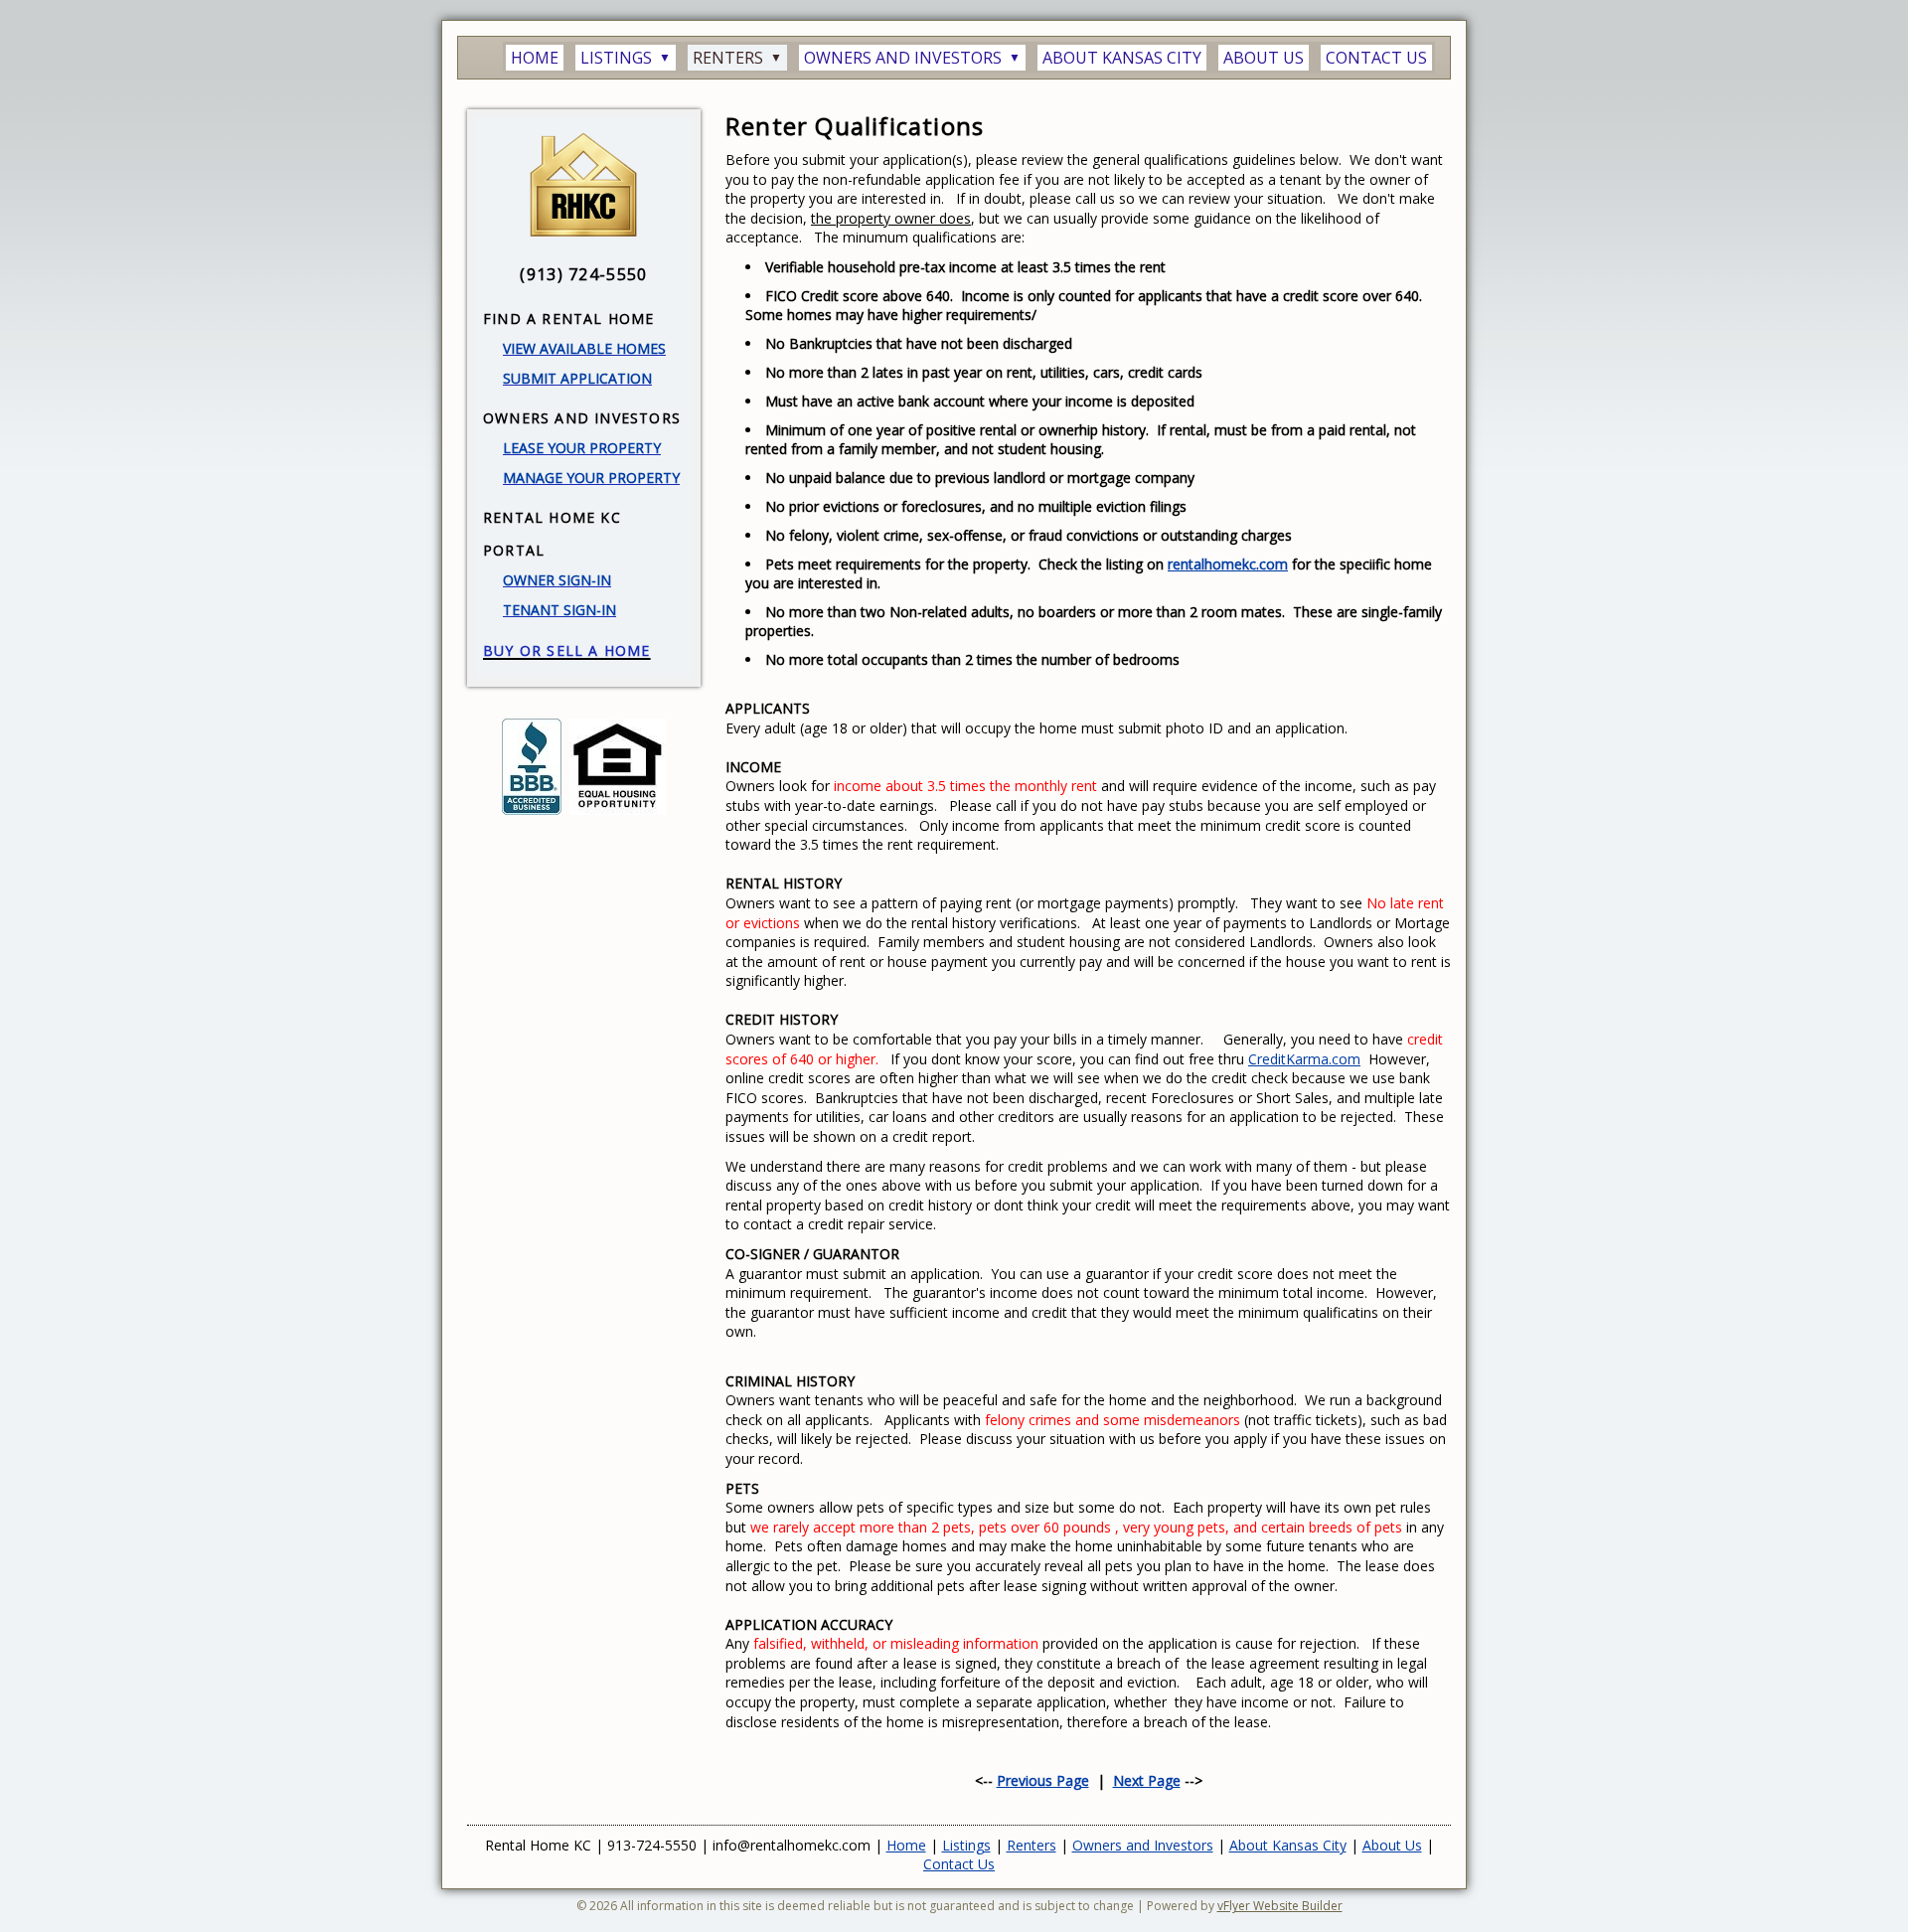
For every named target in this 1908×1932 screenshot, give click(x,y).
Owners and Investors (1143, 1845)
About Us (1392, 1845)
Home (906, 1845)
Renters (1032, 1845)
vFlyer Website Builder (1280, 1906)
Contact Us (959, 1864)
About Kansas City (1288, 1845)
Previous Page (1043, 1780)
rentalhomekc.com (1228, 564)
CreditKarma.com (1304, 1059)
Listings (966, 1845)
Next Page (1147, 1780)
